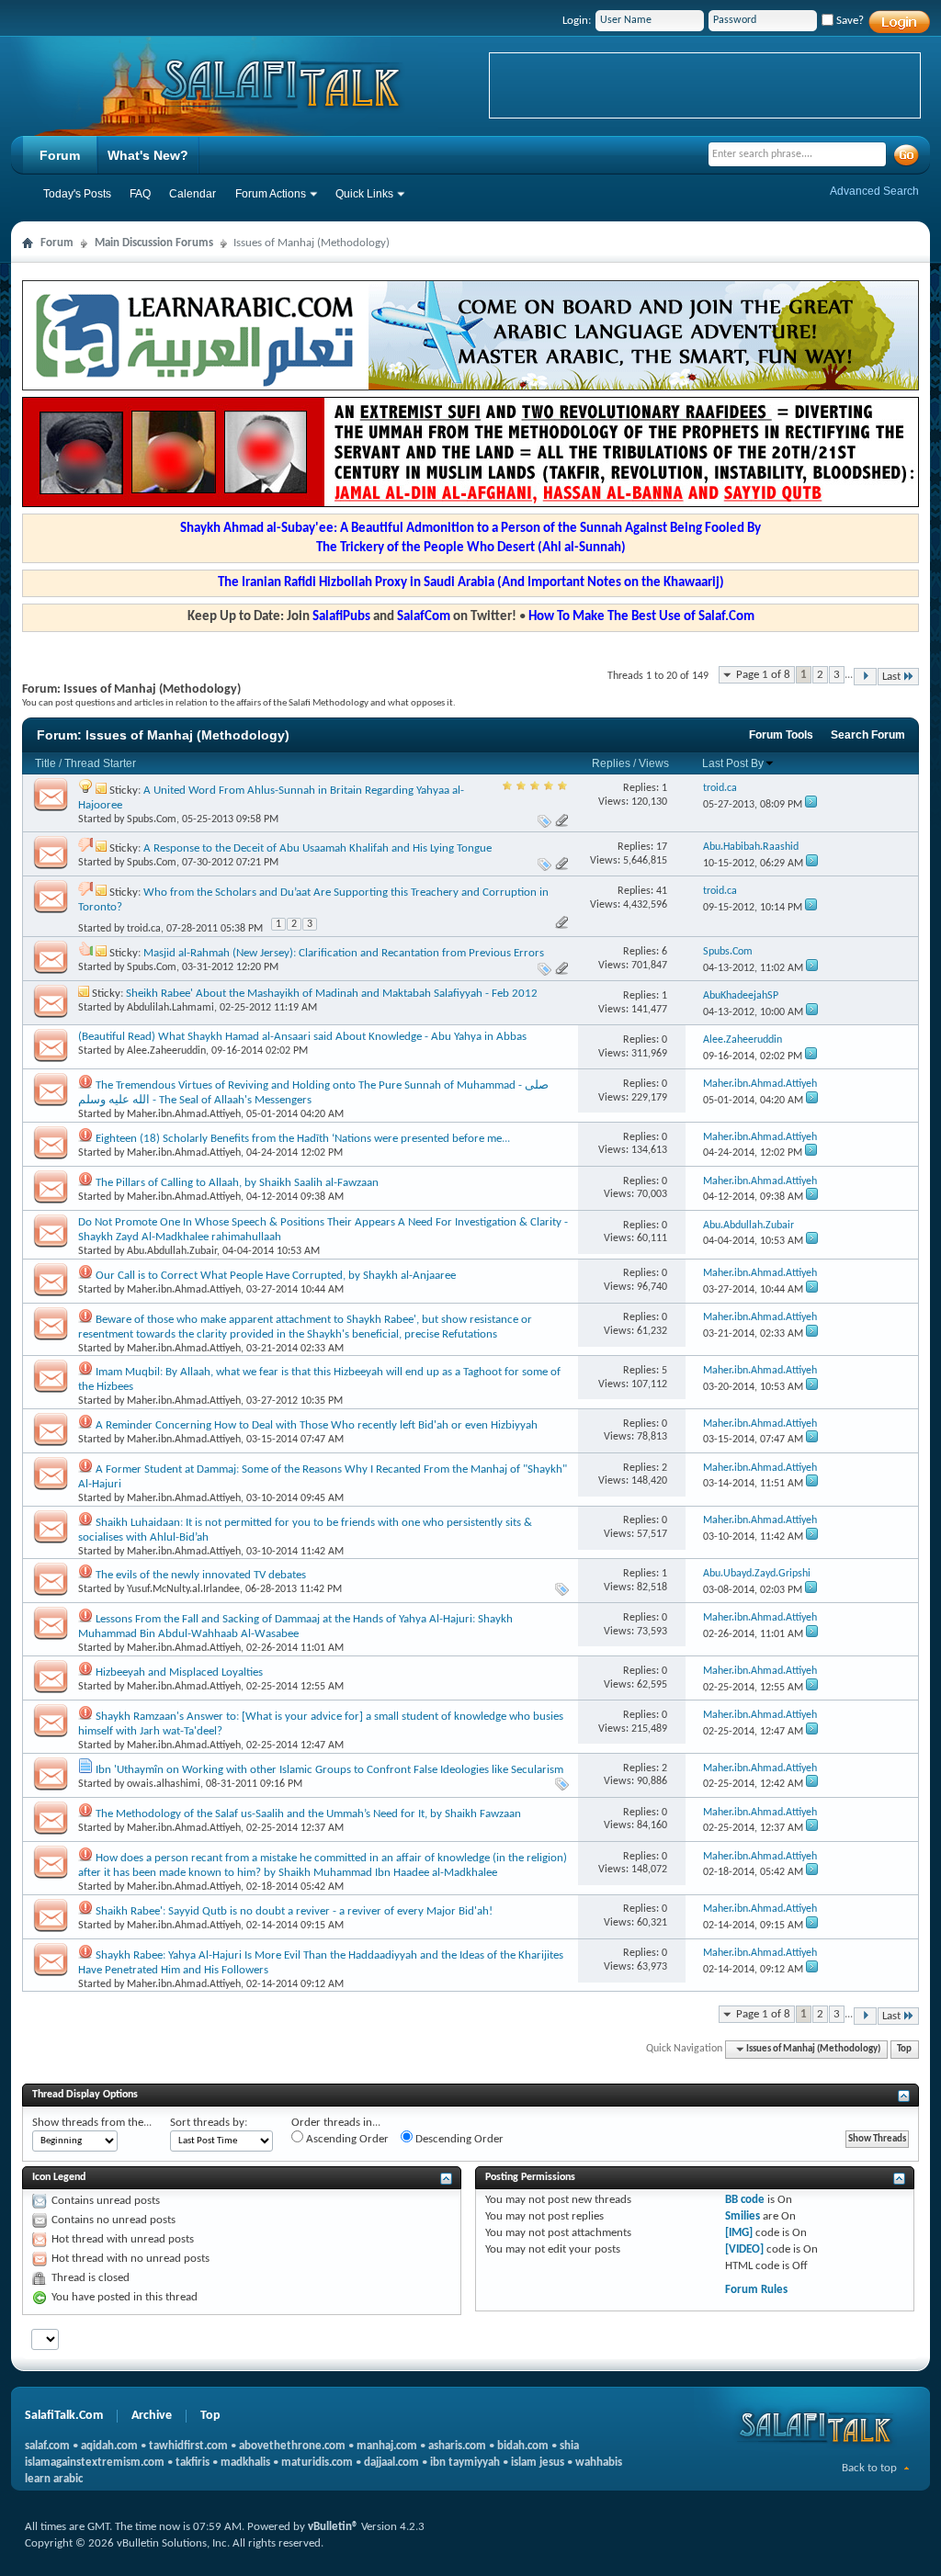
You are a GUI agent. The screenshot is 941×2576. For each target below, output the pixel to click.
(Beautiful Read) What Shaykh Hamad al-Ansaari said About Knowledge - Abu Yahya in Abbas (302, 1037)
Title (45, 763)
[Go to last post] (811, 805)
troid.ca (144, 929)
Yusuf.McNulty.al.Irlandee (183, 1589)
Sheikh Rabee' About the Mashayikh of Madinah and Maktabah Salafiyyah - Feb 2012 (332, 994)
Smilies (743, 2216)
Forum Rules (756, 2290)
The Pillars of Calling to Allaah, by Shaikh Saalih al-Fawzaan (237, 1183)
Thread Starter (100, 763)
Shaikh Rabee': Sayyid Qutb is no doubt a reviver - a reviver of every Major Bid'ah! (294, 1911)
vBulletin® (333, 2527)
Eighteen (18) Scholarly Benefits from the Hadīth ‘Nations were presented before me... (303, 1139)
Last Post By (733, 763)
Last (891, 677)
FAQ (140, 194)
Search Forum (868, 735)
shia (569, 2446)
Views (654, 763)
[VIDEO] (744, 2249)
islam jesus (538, 2463)
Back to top (869, 2468)
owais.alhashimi (164, 1784)
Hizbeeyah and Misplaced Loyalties (179, 1672)
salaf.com (47, 2446)
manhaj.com (387, 2446)
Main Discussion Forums (154, 243)
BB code (745, 2200)
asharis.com (457, 2446)
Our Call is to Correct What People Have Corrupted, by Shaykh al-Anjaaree (276, 1276)
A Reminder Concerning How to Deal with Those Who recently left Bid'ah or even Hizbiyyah (317, 1425)
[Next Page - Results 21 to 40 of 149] (865, 677)
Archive (152, 2416)
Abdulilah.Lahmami (170, 1008)
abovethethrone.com (292, 2446)
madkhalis (245, 2463)
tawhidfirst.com (188, 2446)
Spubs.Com (152, 819)
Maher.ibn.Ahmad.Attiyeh (184, 1114)
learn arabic (54, 2479)
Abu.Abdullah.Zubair (172, 1251)
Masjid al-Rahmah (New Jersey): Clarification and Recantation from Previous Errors (344, 953)
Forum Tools (781, 735)
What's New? (148, 155)
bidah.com (523, 2446)
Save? (849, 21)
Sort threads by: (209, 2123)
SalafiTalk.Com (64, 2416)
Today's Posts (77, 194)
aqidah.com (109, 2446)
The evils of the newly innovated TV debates (201, 1575)
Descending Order (458, 2139)
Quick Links (364, 194)
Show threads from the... (92, 2123)
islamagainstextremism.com (95, 2463)
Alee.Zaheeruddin (166, 1051)
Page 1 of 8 (763, 675)
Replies (611, 763)
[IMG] (739, 2233)
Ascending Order (346, 2139)
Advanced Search (874, 191)
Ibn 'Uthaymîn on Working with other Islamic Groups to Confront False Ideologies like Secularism (329, 1770)
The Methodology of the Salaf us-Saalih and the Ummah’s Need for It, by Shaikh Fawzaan (308, 1814)
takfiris (193, 2463)
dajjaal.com (391, 2463)
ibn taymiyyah (465, 2463)
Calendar (193, 194)
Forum (60, 155)
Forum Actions (271, 194)
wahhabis (599, 2463)
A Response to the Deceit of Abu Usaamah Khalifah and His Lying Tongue (317, 848)
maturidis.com (317, 2463)
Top (904, 2049)
